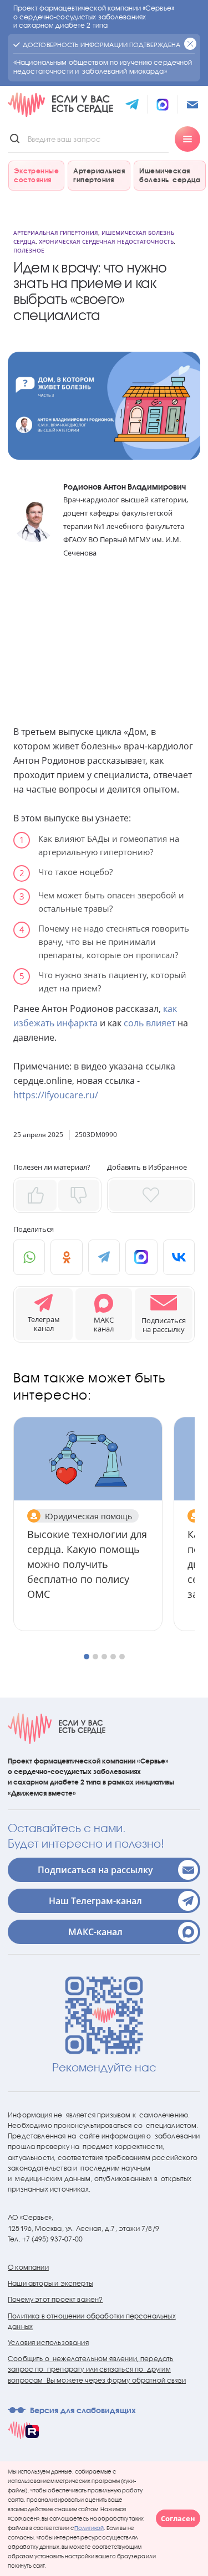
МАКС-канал (95, 1932)
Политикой (89, 2528)
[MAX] (141, 1257)
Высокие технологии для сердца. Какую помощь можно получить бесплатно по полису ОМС (87, 1564)
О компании (28, 2267)
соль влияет (149, 1023)
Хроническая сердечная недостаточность (106, 241)
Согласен (178, 2518)
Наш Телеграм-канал (95, 1901)
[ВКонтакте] (179, 1257)
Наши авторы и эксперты (50, 2283)
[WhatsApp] (29, 1257)
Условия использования (48, 2343)
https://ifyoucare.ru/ (56, 1095)
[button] (164, 1314)
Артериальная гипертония (56, 233)
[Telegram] (104, 1257)
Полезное (29, 250)
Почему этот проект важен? (55, 2299)
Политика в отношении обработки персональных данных (92, 2321)
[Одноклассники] (66, 1257)
